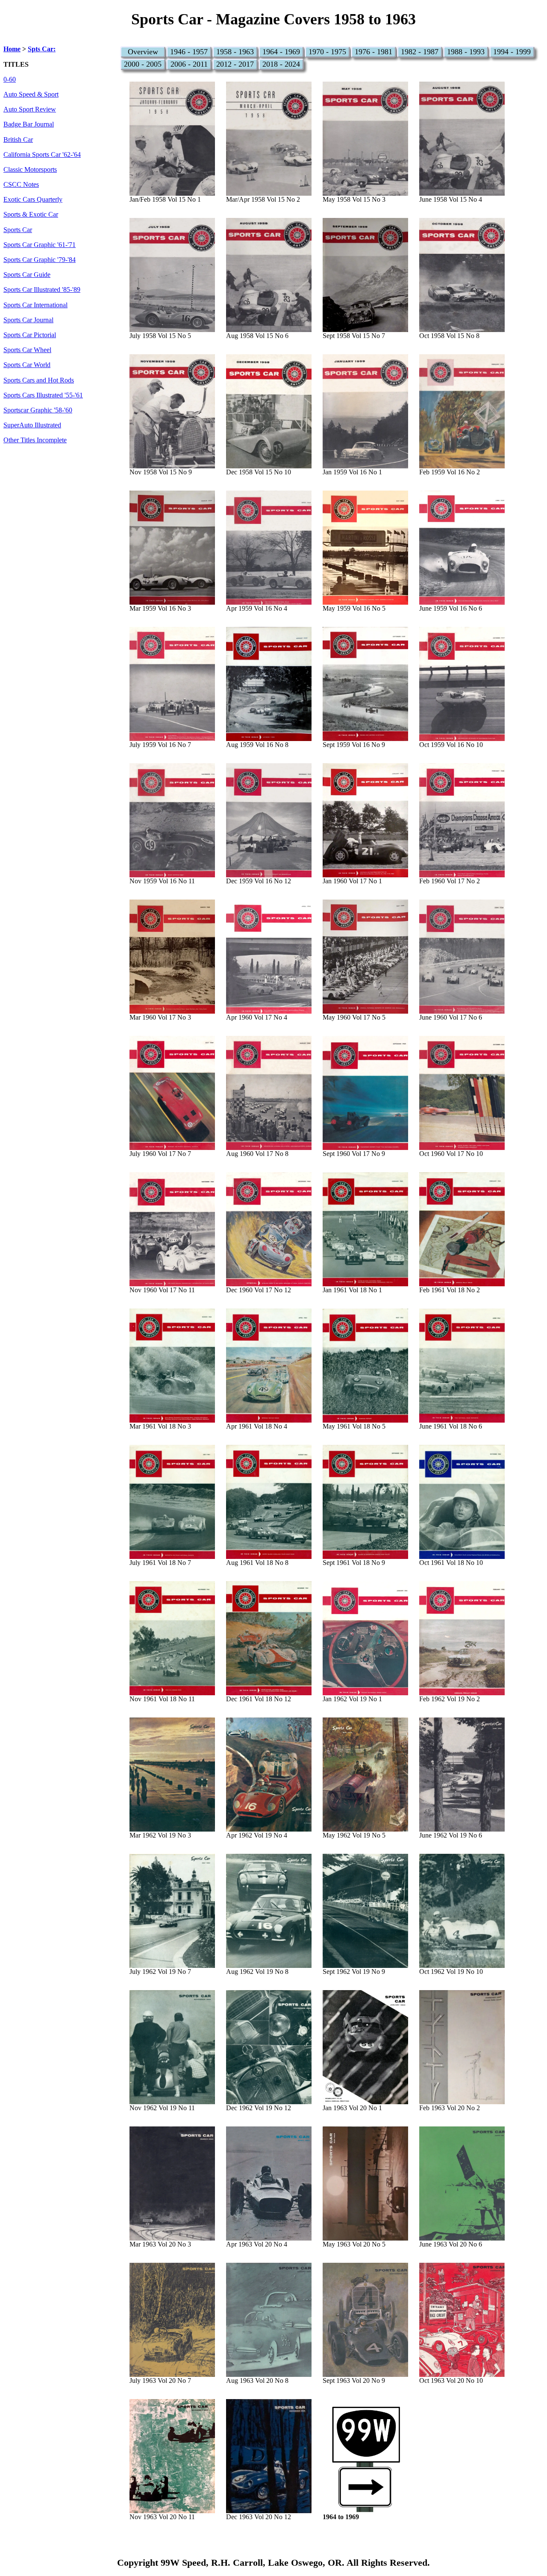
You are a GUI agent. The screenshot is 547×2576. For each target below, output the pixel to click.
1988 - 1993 (466, 52)
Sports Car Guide (27, 275)
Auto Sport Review (30, 109)
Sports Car (18, 230)
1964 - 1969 (281, 52)
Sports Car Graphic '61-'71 (40, 245)
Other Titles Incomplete (35, 440)
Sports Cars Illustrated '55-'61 (43, 395)
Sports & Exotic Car (31, 215)
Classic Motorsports (30, 170)
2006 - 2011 (189, 64)
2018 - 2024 (281, 64)
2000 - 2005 (143, 64)
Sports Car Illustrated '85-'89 (42, 290)
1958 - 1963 (235, 52)
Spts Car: (42, 49)
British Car (18, 140)
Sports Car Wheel (27, 350)
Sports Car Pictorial (30, 335)
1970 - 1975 (327, 52)
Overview (143, 52)
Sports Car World (27, 365)
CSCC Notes (21, 185)
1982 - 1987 (420, 52)
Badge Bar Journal (29, 124)
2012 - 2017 (235, 64)
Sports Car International (35, 305)
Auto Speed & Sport (31, 94)
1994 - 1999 (512, 52)
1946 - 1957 (189, 52)
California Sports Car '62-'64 (42, 155)
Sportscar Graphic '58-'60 (38, 410)
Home (12, 49)
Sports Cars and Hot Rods (39, 380)
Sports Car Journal (28, 320)
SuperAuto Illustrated (32, 425)
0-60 (10, 79)
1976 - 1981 (373, 52)
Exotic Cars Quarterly (33, 200)
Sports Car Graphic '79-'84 (40, 260)
